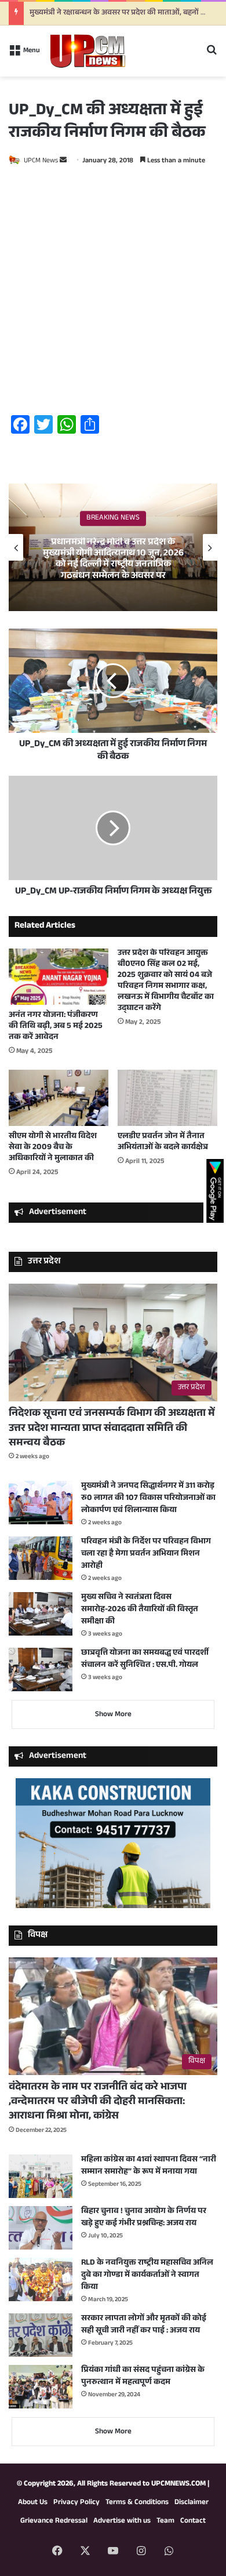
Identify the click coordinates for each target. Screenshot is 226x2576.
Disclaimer (192, 2503)
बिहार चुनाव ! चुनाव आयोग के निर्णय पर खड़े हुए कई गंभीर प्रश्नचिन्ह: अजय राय (144, 2218)
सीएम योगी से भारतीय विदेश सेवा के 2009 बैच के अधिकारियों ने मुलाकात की (53, 1148)
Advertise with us (122, 2521)
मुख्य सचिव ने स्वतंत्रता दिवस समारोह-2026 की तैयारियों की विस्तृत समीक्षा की (140, 1610)
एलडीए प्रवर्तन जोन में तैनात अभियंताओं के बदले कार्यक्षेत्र (163, 1142)
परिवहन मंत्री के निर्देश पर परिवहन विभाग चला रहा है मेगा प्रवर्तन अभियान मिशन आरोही (146, 1554)
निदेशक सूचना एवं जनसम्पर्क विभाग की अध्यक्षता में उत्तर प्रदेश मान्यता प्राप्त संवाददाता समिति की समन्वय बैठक (112, 1429)
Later (128, 47)
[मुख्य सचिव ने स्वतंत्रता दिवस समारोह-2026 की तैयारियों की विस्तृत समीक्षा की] (41, 1614)
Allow (190, 47)
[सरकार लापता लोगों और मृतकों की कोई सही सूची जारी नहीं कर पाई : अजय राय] (41, 2335)
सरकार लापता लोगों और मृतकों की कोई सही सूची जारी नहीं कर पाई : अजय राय (144, 2325)
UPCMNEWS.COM (178, 2484)
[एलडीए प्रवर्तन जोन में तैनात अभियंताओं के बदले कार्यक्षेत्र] (167, 1098)
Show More (113, 1715)
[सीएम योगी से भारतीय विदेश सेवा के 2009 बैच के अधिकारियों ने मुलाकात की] (59, 1098)
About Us (33, 2503)
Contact (193, 2521)
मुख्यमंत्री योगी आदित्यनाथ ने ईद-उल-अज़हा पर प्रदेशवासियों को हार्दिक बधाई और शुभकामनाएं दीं (113, 560)
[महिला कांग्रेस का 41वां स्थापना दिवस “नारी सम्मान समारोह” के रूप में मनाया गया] (41, 2176)
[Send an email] (63, 161)
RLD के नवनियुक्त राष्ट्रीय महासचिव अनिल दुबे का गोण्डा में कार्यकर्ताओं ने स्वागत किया (147, 2276)
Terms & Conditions (137, 2503)
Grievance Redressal (54, 2521)
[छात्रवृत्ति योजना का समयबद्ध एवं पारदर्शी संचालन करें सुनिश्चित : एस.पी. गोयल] (41, 1670)
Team (165, 2521)
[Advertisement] (113, 293)
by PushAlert (34, 60)
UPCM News (41, 161)
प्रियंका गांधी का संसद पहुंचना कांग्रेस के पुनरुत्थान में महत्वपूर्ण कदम (143, 2377)
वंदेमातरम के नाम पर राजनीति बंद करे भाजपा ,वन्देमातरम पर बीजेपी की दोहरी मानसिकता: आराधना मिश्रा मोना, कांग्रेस (98, 2102)
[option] (113, 547)
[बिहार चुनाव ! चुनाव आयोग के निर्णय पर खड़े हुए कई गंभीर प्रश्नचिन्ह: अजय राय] (41, 2228)
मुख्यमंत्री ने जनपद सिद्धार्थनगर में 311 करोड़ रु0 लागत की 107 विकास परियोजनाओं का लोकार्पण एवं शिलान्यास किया (148, 1499)
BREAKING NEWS (113, 524)
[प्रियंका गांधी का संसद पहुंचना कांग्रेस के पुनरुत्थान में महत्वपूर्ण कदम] (41, 2387)
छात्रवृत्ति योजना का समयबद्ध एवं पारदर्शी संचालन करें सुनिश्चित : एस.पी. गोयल (145, 1660)
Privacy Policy (76, 2503)
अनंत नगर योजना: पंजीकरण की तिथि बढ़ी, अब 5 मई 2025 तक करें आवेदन (56, 1027)
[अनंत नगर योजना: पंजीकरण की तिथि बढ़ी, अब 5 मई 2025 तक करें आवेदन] (59, 977)
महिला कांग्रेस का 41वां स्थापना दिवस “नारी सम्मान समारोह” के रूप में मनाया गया (149, 2166)
